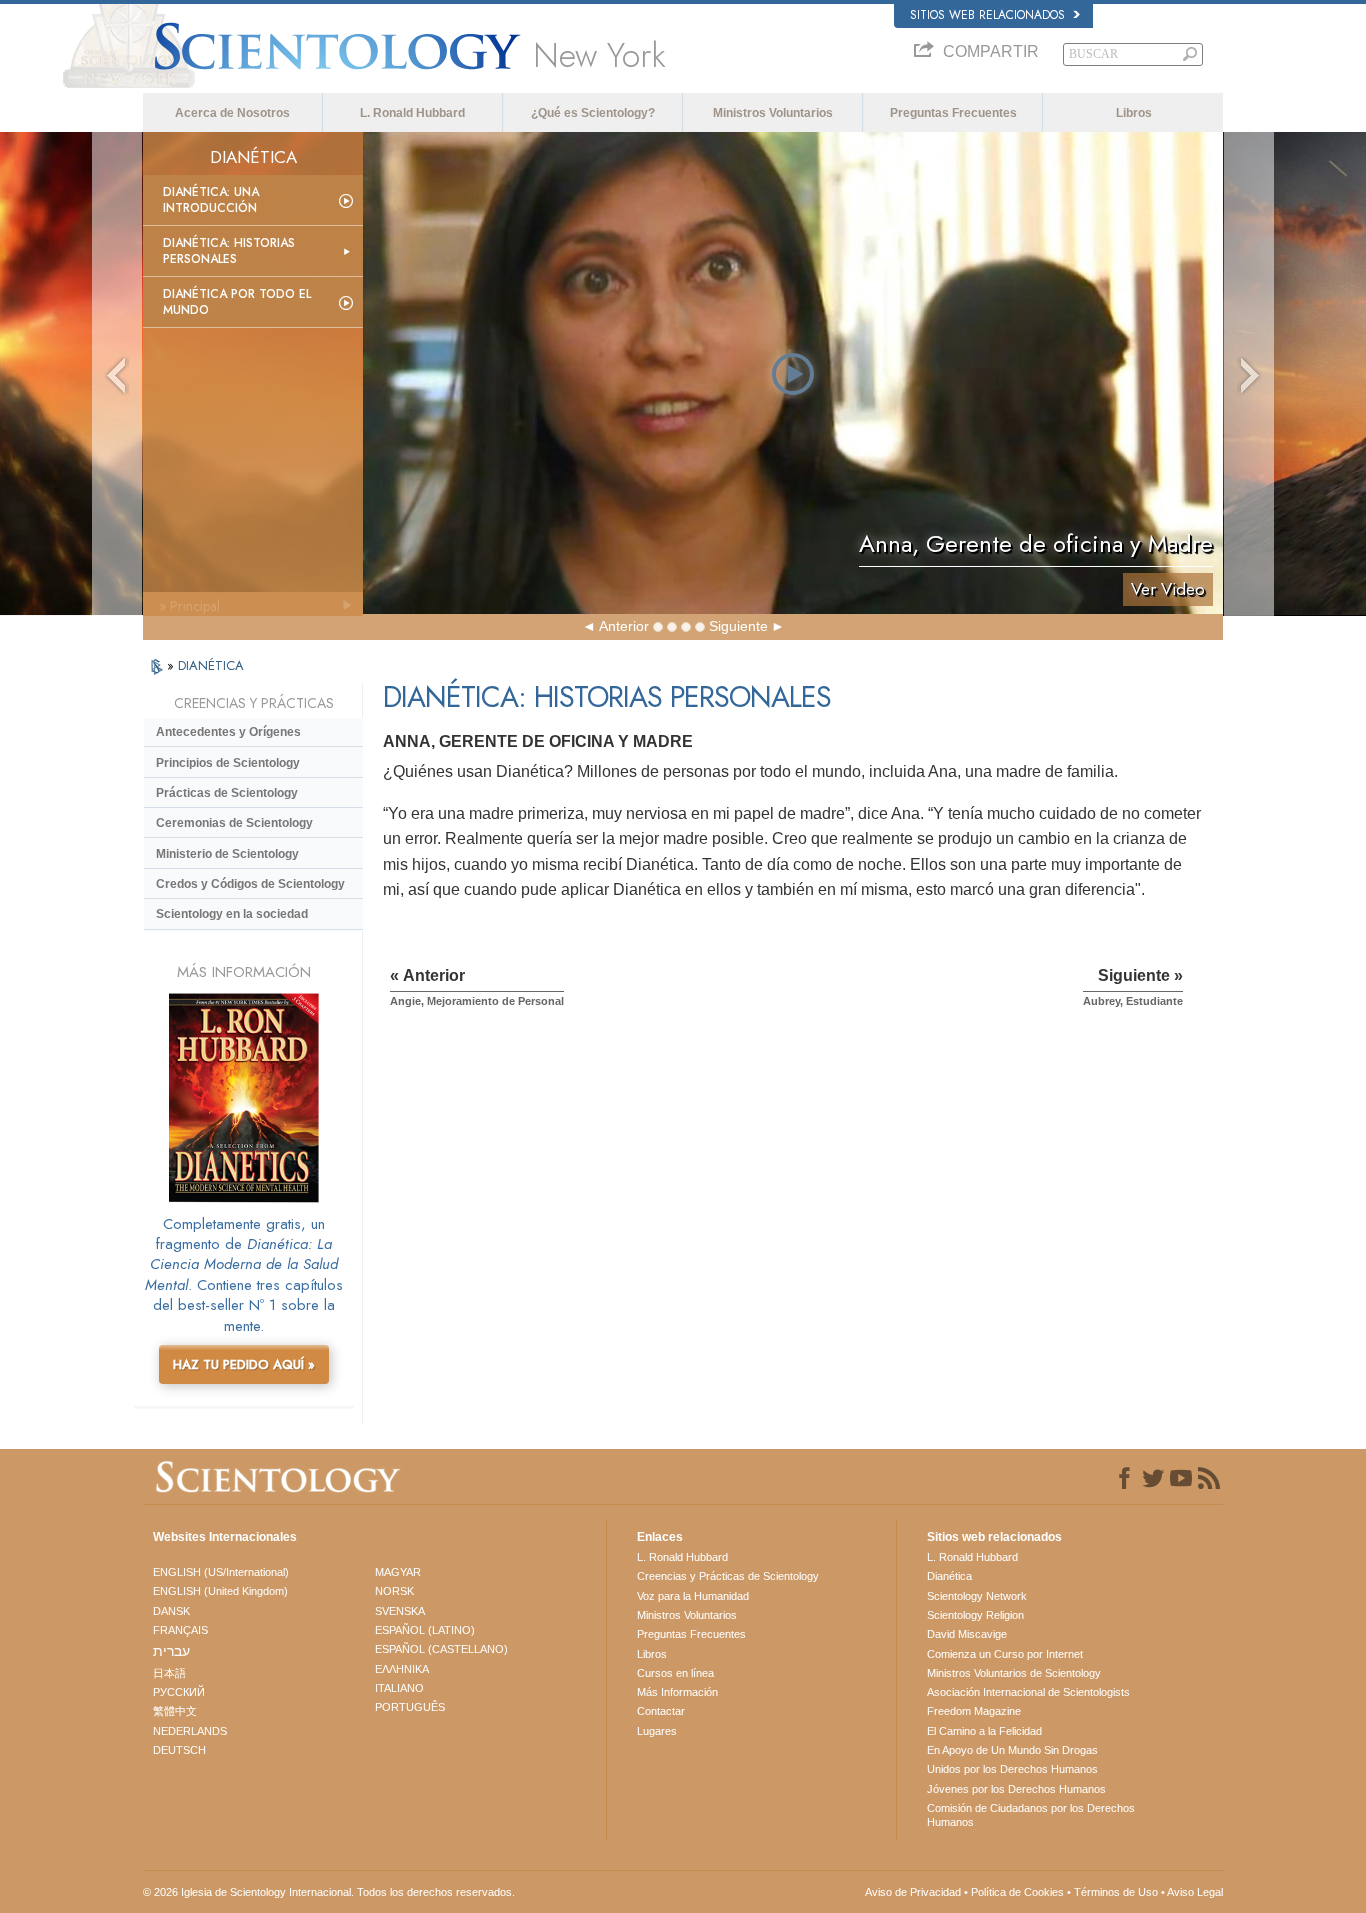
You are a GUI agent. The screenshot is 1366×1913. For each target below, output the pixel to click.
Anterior (624, 626)
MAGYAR (398, 1572)
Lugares (657, 1731)
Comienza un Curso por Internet (1005, 1654)
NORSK (394, 1591)
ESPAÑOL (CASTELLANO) (441, 1649)
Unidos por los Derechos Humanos (1012, 1769)
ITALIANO (399, 1688)
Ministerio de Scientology (227, 854)
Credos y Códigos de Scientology (250, 884)
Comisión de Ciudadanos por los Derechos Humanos (1031, 1815)
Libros (1134, 113)
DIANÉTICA (211, 665)
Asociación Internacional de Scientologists (1028, 1692)
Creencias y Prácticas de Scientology (728, 1576)
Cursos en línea (675, 1673)
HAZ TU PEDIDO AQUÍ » (244, 1364)
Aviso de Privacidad (913, 1892)
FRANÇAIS (180, 1630)
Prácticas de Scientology (227, 793)
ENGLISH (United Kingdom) (220, 1591)
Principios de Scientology (228, 763)
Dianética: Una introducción (211, 200)
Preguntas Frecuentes (953, 113)
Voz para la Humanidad (693, 1596)
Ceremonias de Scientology (234, 823)
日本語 (169, 1673)
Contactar (661, 1711)
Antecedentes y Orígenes (228, 732)
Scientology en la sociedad (232, 914)
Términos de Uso (1116, 1892)
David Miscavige (967, 1634)
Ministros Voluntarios (773, 113)
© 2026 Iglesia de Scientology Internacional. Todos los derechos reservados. (329, 1892)
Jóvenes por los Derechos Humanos (1016, 1789)
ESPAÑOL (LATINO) (425, 1630)
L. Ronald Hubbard (412, 113)
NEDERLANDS (190, 1731)
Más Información (677, 1692)
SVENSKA (400, 1611)
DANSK (171, 1611)
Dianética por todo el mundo (237, 302)
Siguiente (738, 626)
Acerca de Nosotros (232, 113)
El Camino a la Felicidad (984, 1731)
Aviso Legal (1195, 1892)
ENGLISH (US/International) (221, 1572)
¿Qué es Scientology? (593, 113)
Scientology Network (977, 1596)
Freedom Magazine (974, 1711)
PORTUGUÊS (410, 1707)
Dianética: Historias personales (229, 251)
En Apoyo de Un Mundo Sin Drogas (1012, 1750)
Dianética (949, 1576)
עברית (171, 1651)
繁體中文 (175, 1711)
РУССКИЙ (179, 1692)
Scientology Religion (975, 1615)
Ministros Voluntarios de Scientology (1014, 1673)
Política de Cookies (1017, 1892)
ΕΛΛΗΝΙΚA (402, 1669)
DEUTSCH (179, 1750)
